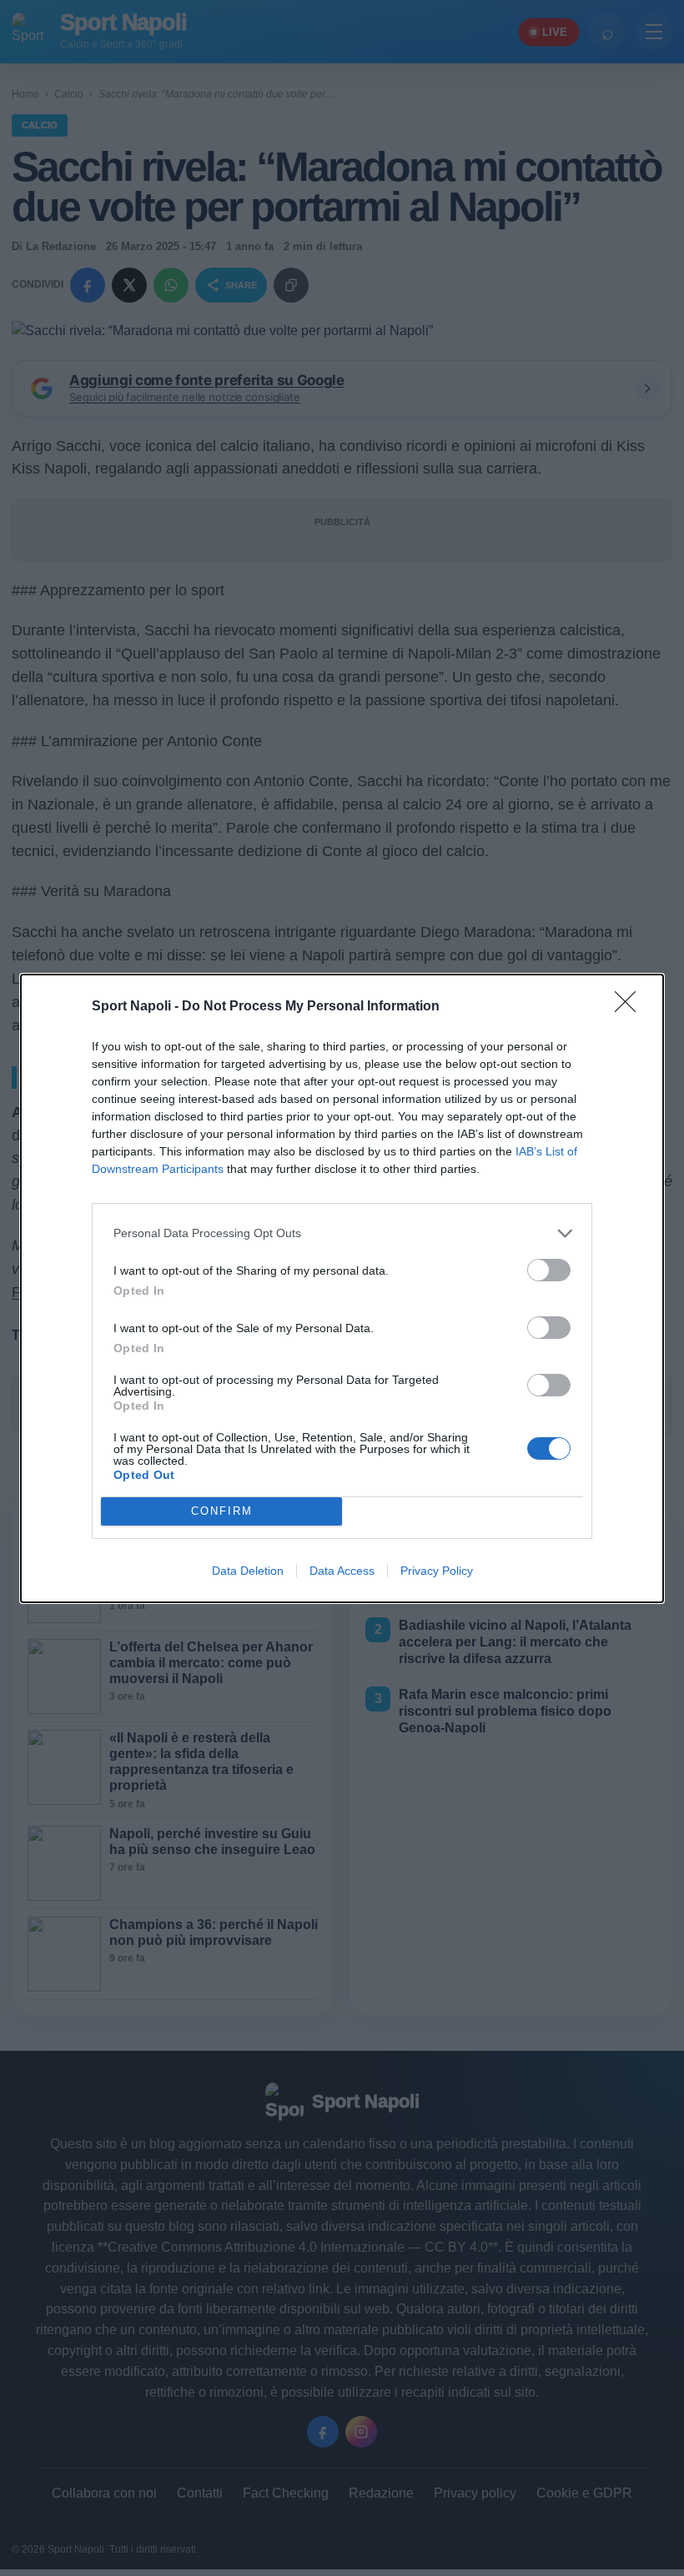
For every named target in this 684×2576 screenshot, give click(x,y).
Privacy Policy (437, 1571)
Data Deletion (248, 1571)
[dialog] (342, 1288)
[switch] (549, 1270)
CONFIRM (222, 1511)
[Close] (631, 1007)
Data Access (342, 1571)
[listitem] (342, 1233)
